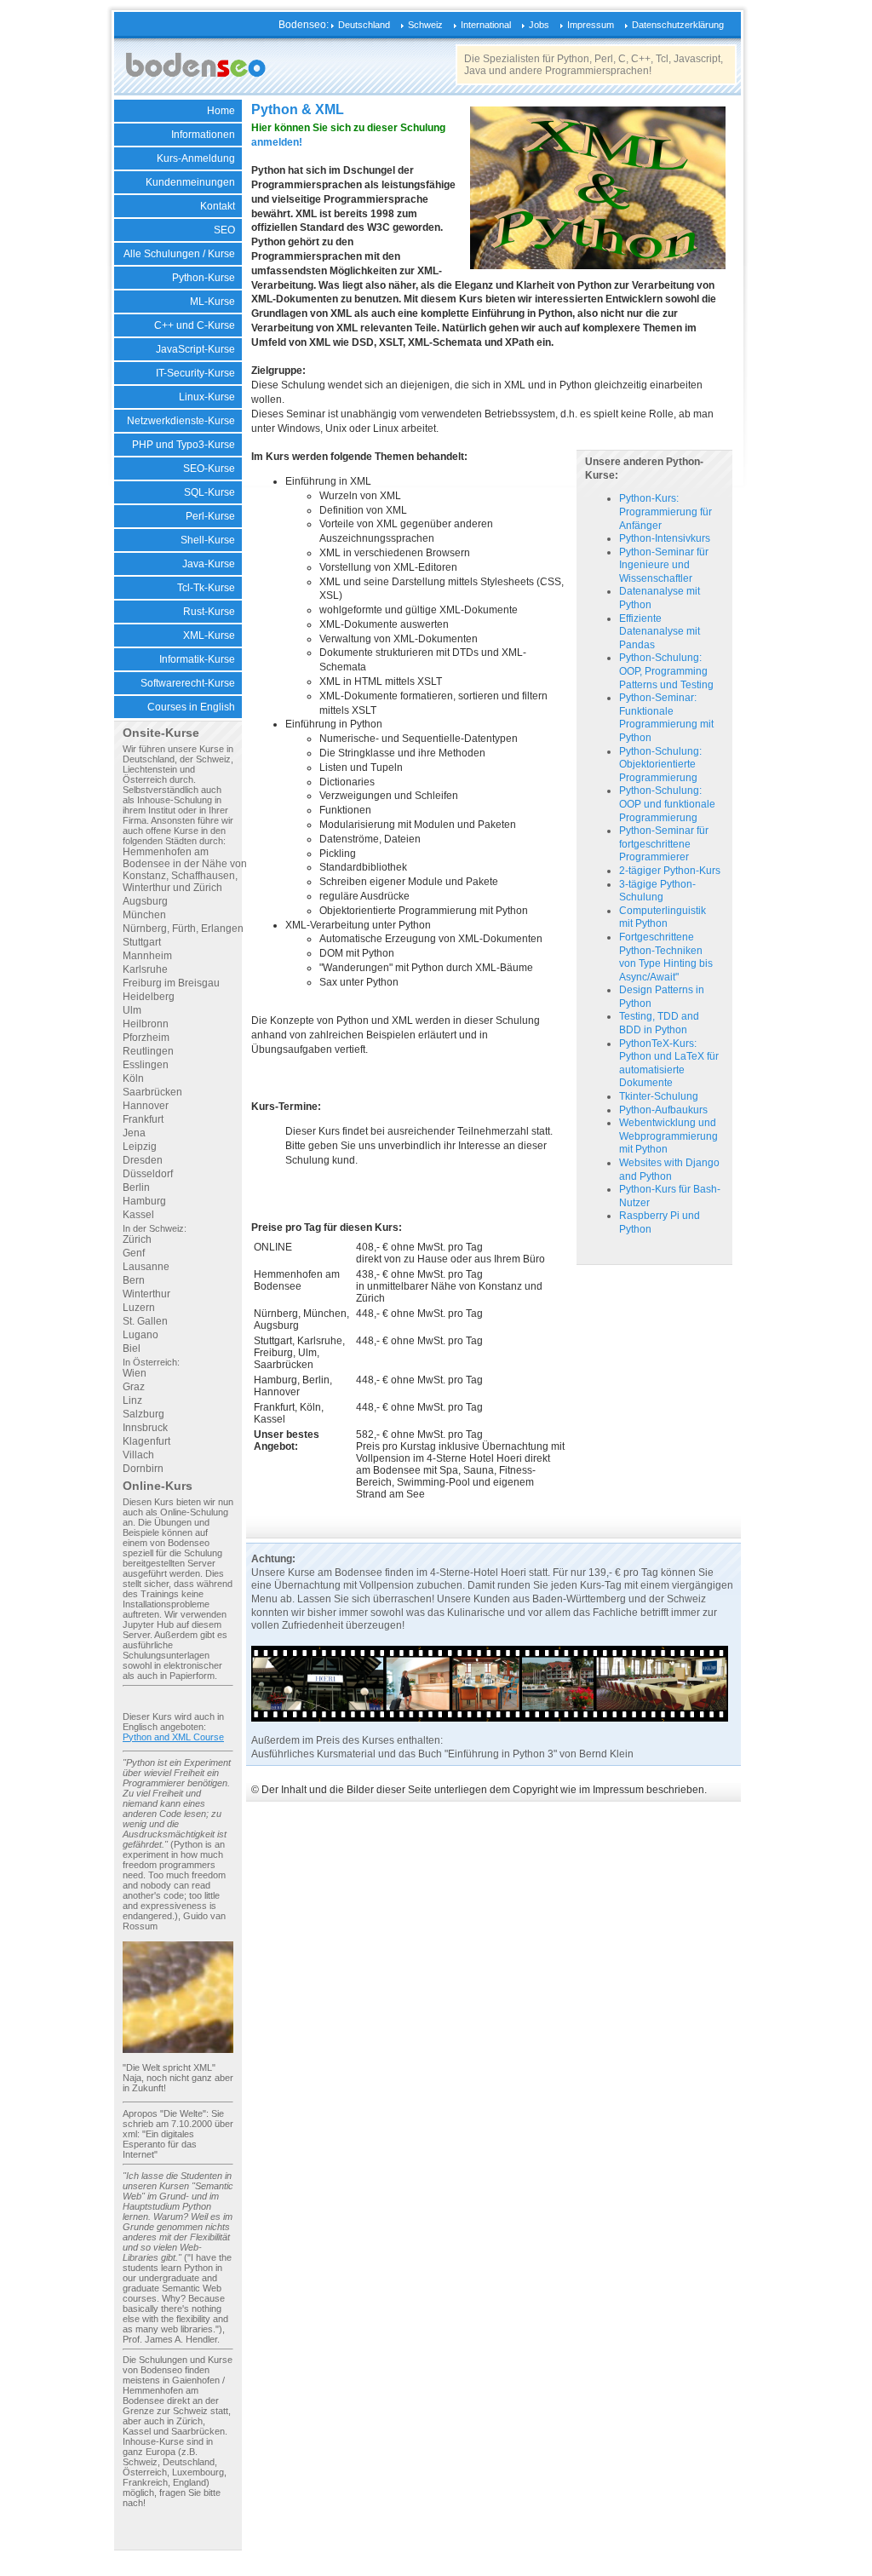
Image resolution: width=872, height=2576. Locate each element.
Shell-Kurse (208, 540)
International (486, 25)
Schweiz (425, 25)
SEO (224, 230)
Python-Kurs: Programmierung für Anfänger (665, 512)
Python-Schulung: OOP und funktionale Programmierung (667, 804)
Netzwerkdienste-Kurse (181, 421)
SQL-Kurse (209, 492)
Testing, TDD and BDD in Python (659, 1023)
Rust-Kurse (209, 612)
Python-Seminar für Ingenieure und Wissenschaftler (664, 565)
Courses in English (191, 707)
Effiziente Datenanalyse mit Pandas (660, 632)
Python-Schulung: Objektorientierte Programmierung (660, 765)
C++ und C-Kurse (195, 325)
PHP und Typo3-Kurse (184, 445)
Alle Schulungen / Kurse (179, 254)
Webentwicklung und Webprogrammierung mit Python (668, 1136)
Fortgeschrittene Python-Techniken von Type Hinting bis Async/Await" (666, 957)
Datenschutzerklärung (678, 25)
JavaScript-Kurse (195, 349)
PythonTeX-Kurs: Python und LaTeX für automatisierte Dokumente (669, 1064)
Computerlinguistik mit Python (663, 917)
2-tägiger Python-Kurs (670, 871)
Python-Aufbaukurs (663, 1110)
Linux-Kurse (207, 397)
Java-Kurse (209, 564)
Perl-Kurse (210, 516)
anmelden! (277, 142)
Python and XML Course (173, 1737)
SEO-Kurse (209, 469)
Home (221, 111)
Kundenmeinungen (190, 182)
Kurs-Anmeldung (196, 158)
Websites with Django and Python (669, 1170)
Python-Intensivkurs (665, 538)
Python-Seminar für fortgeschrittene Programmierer (664, 844)
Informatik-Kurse (197, 659)
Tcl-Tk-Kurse (206, 588)
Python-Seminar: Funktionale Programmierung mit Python (666, 718)
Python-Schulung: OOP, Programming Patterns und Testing (666, 671)
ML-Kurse (212, 302)
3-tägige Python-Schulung (657, 891)
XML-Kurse (209, 635)
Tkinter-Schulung (659, 1096)
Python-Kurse (204, 278)
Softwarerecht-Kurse (188, 683)
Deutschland (364, 25)
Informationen (203, 135)
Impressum (591, 25)
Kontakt (218, 206)
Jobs (539, 25)
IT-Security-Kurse (195, 373)
